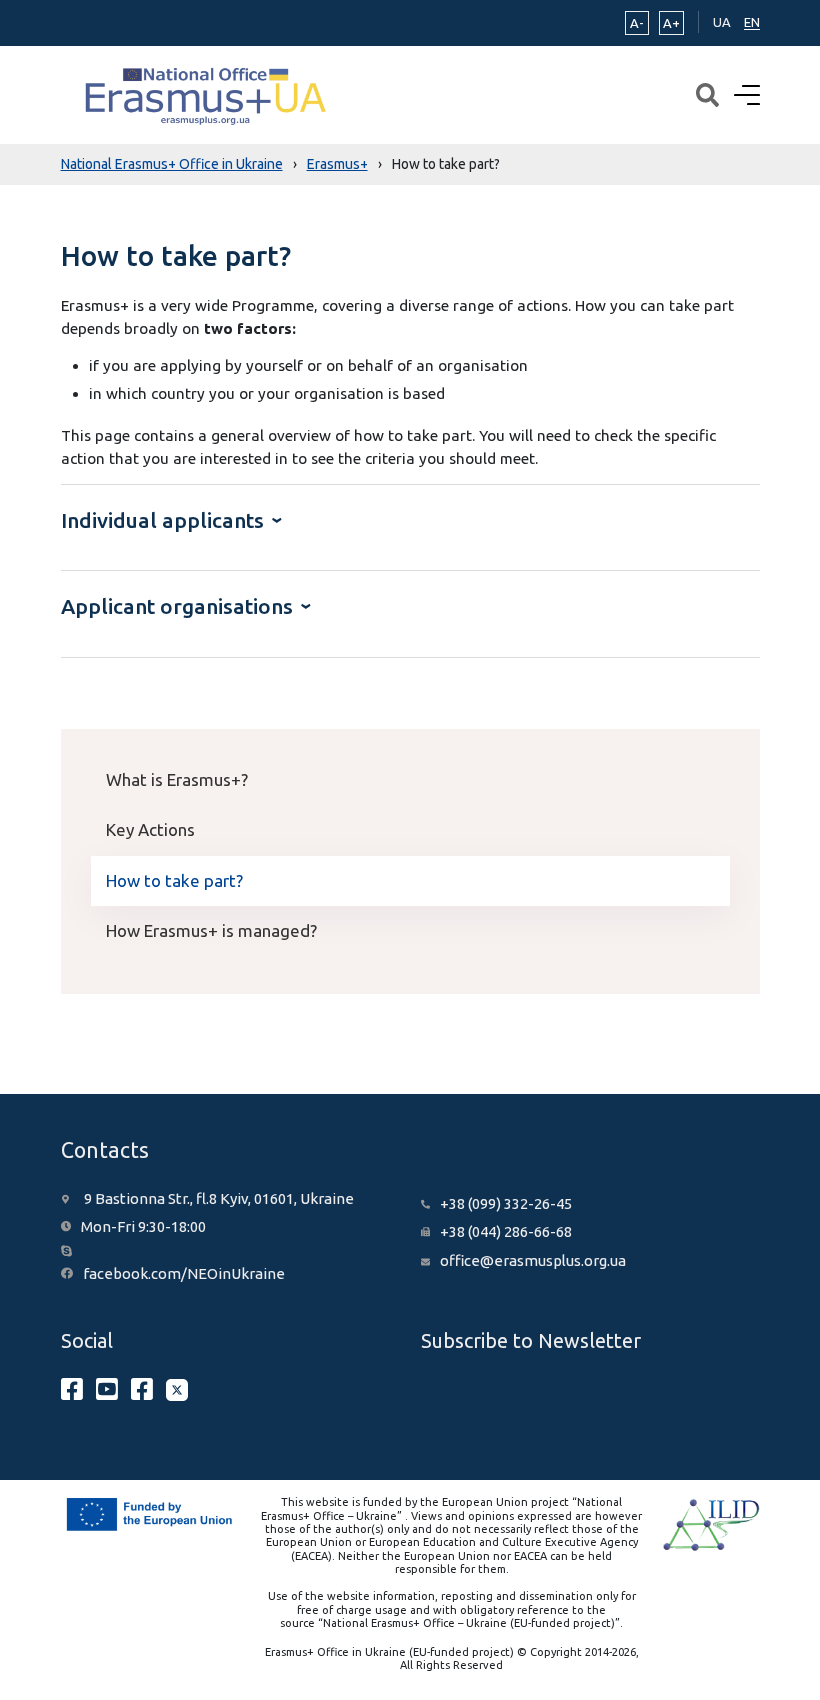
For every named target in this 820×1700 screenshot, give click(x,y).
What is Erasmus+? (177, 779)
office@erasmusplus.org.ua (533, 1260)
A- (637, 23)
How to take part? (174, 880)
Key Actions (150, 829)
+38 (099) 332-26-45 (506, 1203)
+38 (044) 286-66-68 (506, 1231)
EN (752, 22)
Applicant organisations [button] (179, 606)
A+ (671, 23)
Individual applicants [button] (165, 520)
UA (722, 22)
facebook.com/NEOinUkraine (184, 1273)
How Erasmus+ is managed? (211, 930)
